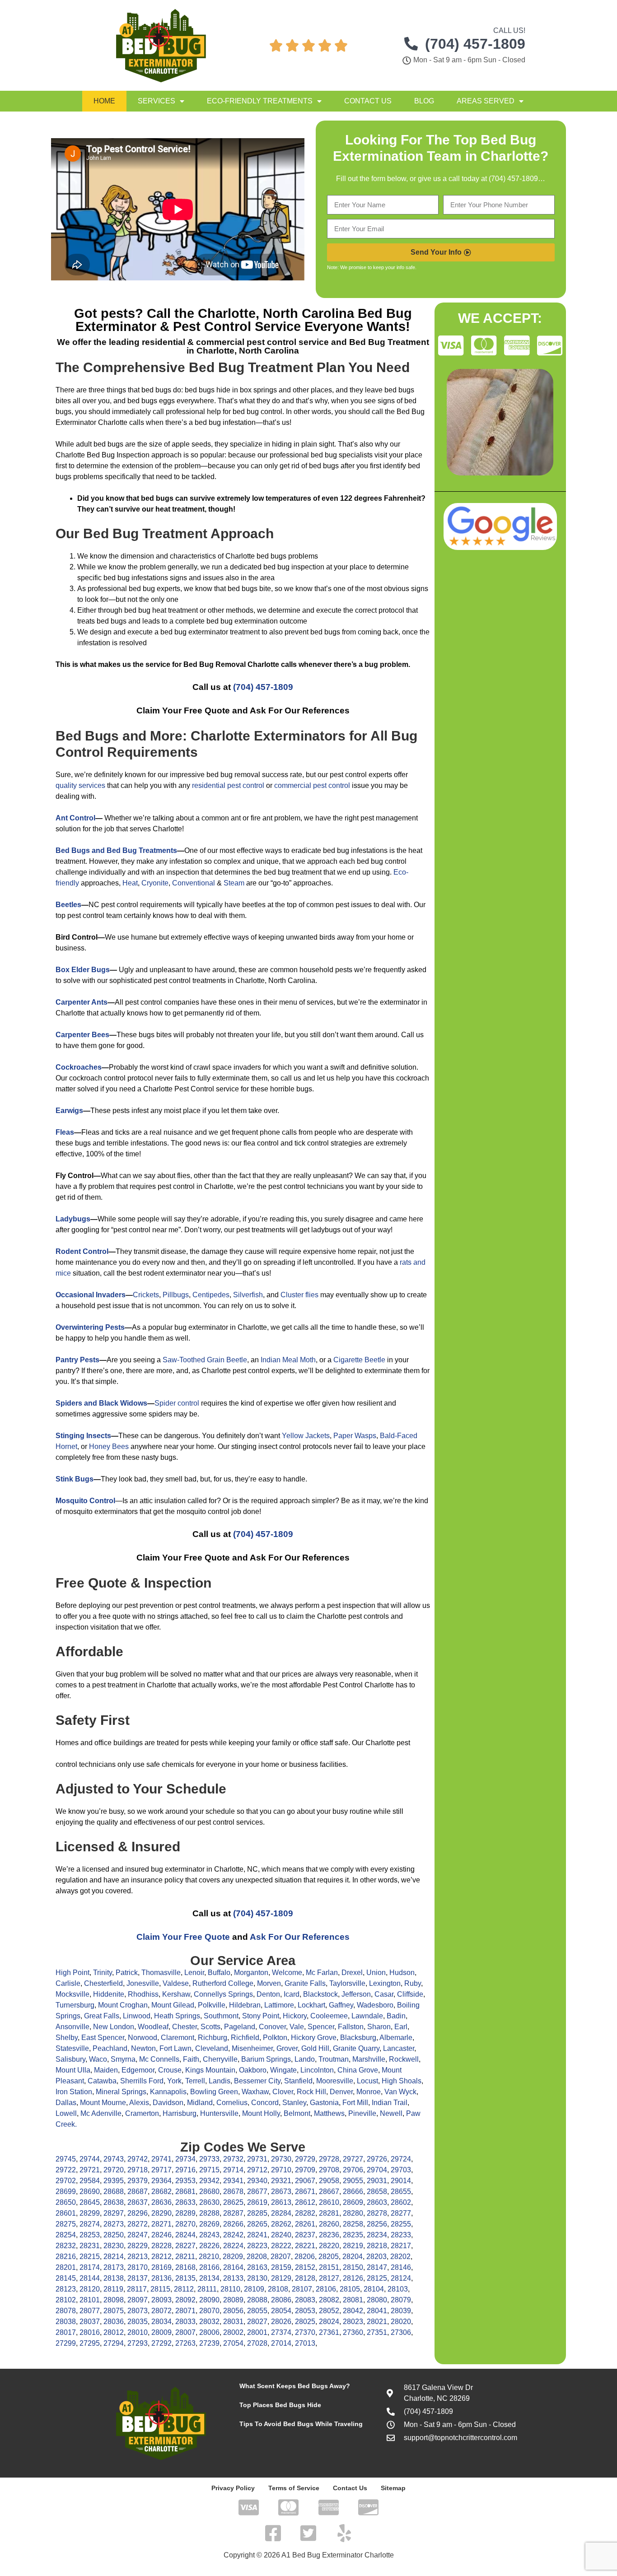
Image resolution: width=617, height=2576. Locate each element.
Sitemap (393, 2488)
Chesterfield (103, 1983)
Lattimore (279, 2005)
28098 (114, 2300)
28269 (209, 2224)
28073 (138, 2311)
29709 (305, 2170)
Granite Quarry (356, 2048)
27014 (281, 2343)
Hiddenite (109, 1994)
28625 (233, 2202)
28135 (185, 2278)
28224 (233, 2246)
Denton (268, 1994)
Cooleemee (329, 2016)
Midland (200, 2103)
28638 (114, 2202)
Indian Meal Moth (288, 1360)
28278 (377, 2213)
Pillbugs (176, 1295)
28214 (114, 2257)
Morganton (251, 1973)
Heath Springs (177, 2016)
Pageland (240, 2027)
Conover (272, 2027)
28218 (377, 2246)
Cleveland (212, 2048)
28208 (257, 2257)
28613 (281, 2202)
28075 (114, 2311)
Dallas (66, 2103)
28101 (90, 2300)
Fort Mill (355, 2103)
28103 (398, 2289)
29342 (209, 2181)
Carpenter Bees (82, 1035)
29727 (353, 2159)
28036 (114, 2322)
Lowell (66, 2113)
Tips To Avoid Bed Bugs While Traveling (301, 2424)
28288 (209, 2213)
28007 (185, 2332)
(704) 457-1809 (513, 179)
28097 (138, 2300)
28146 (401, 2267)
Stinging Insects (83, 1436)
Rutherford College (223, 1983)
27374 (281, 2332)
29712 (257, 2170)
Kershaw (176, 1994)
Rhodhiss (143, 1994)
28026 (281, 2322)
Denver (341, 2092)
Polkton (275, 2038)
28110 (230, 2289)
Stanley (294, 2103)
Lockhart (311, 2005)
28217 (401, 2246)
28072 (161, 2311)
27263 (185, 2343)
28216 (66, 2257)
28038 (66, 2322)
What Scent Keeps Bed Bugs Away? (295, 2386)
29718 (138, 2170)
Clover (283, 2092)
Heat (130, 883)
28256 (377, 2224)
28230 (114, 2246)
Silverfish (248, 1295)
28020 (401, 2322)
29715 (209, 2170)
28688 (114, 2192)
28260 (329, 2224)
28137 (138, 2278)
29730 (281, 2159)
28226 (209, 2246)
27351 (377, 2332)
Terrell (195, 2081)
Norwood (143, 2038)
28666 (353, 2192)
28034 (161, 2322)
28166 (209, 2267)
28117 (137, 2289)
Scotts (210, 2027)
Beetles (68, 905)
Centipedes (211, 1295)
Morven (269, 1983)
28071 (185, 2311)
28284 (281, 2213)
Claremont (178, 2038)
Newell (391, 2113)
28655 (401, 2192)
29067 (305, 2181)
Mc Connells (159, 2059)
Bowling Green (214, 2092)
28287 (233, 2213)
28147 (377, 2267)
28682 (161, 2192)
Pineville (362, 2113)
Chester (185, 2027)
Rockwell (404, 2059)
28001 (257, 2332)
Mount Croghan (123, 2005)
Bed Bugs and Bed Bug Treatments (116, 850)
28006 (209, 2332)
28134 (209, 2278)
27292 (161, 2343)
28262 (281, 2224)
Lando (305, 2059)
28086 (281, 2300)
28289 (185, 2213)
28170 (138, 2267)
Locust (367, 2081)
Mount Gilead (173, 2005)
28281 (329, 2213)
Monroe (369, 2092)
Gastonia (324, 2103)
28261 (305, 2224)
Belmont (297, 2113)
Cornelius (232, 2103)
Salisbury (70, 2059)
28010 (138, 2332)
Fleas (65, 1132)
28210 (209, 2257)
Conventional (194, 883)
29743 (114, 2159)
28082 (329, 2300)
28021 (377, 2322)
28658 (377, 2192)
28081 (353, 2300)
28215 (90, 2257)
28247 (138, 2235)
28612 (305, 2202)
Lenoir (194, 1973)
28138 (114, 2278)
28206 (305, 2257)
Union (376, 1973)
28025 (305, 2322)
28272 (138, 2224)
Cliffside (410, 1994)
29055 (353, 2181)
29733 (209, 2159)
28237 (305, 2235)
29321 (281, 2181)
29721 (90, 2170)
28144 (90, 2278)
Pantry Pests (77, 1360)
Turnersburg (75, 2005)
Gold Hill (315, 2048)
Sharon (379, 2027)
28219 (353, 2246)
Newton (143, 2048)
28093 (161, 2300)
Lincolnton (317, 2070)
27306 (401, 2332)
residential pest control (228, 785)
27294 (114, 2343)
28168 (185, 2267)
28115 (160, 2289)
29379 (138, 2181)
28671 (305, 2192)
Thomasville (161, 1973)
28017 (66, 2332)
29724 (401, 2159)
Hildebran (245, 2005)
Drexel (352, 1973)
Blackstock (320, 1994)
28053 (305, 2311)
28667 (329, 2192)
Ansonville (72, 2027)
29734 (185, 2159)
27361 (329, 2332)
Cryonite (155, 883)
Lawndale (367, 2016)
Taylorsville (347, 1983)
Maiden (106, 2070)
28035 (138, 2322)
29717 (161, 2170)
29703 (401, 2170)
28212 (161, 2257)
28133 (233, 2278)
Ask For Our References (300, 1937)
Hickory (295, 2016)
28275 (66, 2224)
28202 (400, 2257)
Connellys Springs (223, 1994)
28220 (329, 2246)
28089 (233, 2300)
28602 (401, 2202)
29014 (401, 2181)
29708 (329, 2170)
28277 (401, 2213)
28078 (66, 2311)
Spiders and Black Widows (101, 1403)
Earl (401, 2027)
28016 (90, 2332)
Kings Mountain (210, 2070)
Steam (234, 883)
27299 (66, 2343)
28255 (401, 2224)
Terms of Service (294, 2488)
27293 (138, 2343)
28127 (329, 2278)
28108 (278, 2289)
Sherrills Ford (142, 2081)
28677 (257, 2192)
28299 (90, 2213)
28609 (353, 2202)
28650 (66, 2202)
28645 (90, 2202)
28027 (257, 2322)
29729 (305, 2159)
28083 (305, 2300)
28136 (161, 2278)
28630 (209, 2202)
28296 (138, 2213)
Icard (292, 1994)
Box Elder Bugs (83, 970)
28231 (90, 2246)
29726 (377, 2159)
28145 (66, 2278)
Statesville (72, 2048)
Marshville (369, 2059)
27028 (257, 2343)
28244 (185, 2235)
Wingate (283, 2070)
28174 (90, 2267)
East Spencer (103, 2038)
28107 (302, 2289)
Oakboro (253, 2070)
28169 (161, 2267)
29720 (114, 2170)
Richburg (213, 2038)
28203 (376, 2257)
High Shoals (402, 2081)
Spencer (321, 2027)
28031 (233, 2322)
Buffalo (219, 1973)
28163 (257, 2267)
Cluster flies (299, 1295)
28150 (353, 2267)
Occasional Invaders (91, 1295)
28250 (114, 2235)
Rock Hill (311, 2092)
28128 (305, 2278)
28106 (326, 2289)
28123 (66, 2289)
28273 (114, 2224)
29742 (138, 2159)
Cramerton (142, 2113)
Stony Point (261, 2016)
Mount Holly (261, 2113)
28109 (254, 2289)
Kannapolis (168, 2092)
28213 (138, 2257)
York (174, 2081)
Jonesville (143, 1983)
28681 (185, 2192)
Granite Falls (305, 1983)
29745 (66, 2159)
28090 (209, 2300)
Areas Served (486, 101)
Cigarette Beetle (359, 1360)
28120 (90, 2289)
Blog (424, 101)
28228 (161, 2246)
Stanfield (298, 2081)
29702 (66, 2181)
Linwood (137, 2016)
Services (157, 101)
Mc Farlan (322, 1973)
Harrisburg (180, 2113)
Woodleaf (153, 2027)
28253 (90, 2235)
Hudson (402, 1973)
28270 (185, 2224)
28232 (66, 2246)
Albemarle (396, 2038)
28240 (281, 2235)
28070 (209, 2311)
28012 (114, 2332)
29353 (185, 2181)
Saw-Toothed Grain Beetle (205, 1360)
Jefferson (356, 1994)
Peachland (110, 2048)
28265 (257, 2224)
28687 (138, 2192)
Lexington (385, 1983)
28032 (209, 2322)
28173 (114, 2267)
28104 (374, 2289)
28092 (185, 2300)
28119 (113, 2289)
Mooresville (335, 2081)
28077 (90, 2311)
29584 (90, 2181)
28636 (161, 2202)
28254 (66, 2235)
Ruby (413, 1983)
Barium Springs (266, 2059)
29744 (90, 2159)
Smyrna (123, 2059)
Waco (98, 2059)
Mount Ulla (73, 2070)
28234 (377, 2235)
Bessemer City (257, 2081)
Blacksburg (358, 2038)
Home (104, 101)
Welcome (287, 1973)
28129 (281, 2278)
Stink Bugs (75, 1479)
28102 (66, 2300)
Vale (297, 2027)
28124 (401, 2278)
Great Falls (102, 2016)
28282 (305, 2213)
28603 (377, 2202)
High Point (72, 1973)
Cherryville (220, 2059)
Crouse (170, 2070)
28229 (138, 2246)
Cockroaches (79, 1067)
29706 (353, 2170)
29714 (233, 2170)
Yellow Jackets (306, 1436)
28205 (329, 2257)
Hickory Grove (314, 2038)
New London (114, 2027)
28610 (329, 2202)
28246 (161, 2235)
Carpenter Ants (82, 1002)
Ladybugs (73, 1219)
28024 (329, 2322)
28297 (114, 2213)
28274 (90, 2224)
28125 (377, 2278)
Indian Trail (390, 2103)
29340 (257, 2181)
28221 (305, 2246)
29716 (185, 2170)
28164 (233, 2267)
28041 (377, 2311)
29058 (329, 2181)
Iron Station (74, 2092)
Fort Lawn (175, 2048)
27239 (209, 2343)
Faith (191, 2059)
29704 (377, 2170)
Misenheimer (252, 2048)
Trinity (103, 1973)
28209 (233, 2257)
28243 (209, 2235)
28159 (281, 2267)
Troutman (334, 2059)
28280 (353, 2213)
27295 (90, 2343)
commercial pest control (312, 785)
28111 (207, 2289)
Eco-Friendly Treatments (260, 101)
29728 (329, 2159)
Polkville (212, 2005)
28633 (185, 2202)
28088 (257, 2300)
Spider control (177, 1403)
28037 (90, 2322)
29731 (257, 2159)
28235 (353, 2235)
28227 (185, 2246)
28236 (329, 2235)
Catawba (102, 2081)
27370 (305, 2332)
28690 (90, 2192)
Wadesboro (375, 2005)
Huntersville (219, 2113)
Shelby (67, 2038)
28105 (350, 2289)
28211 (185, 2257)
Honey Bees (109, 1446)
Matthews (329, 2113)
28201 (66, 2267)
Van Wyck (400, 2092)
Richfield (245, 2038)
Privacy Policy (233, 2488)
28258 (353, 2224)
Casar (384, 1994)
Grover (287, 2048)
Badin (396, 2016)
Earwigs (69, 1111)
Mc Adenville (101, 2113)
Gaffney (341, 2005)
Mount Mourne (103, 2103)
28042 (353, 2311)
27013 (305, 2343)
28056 (233, 2311)
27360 (353, 2332)
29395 (114, 2181)
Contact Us (368, 101)
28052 (329, 2311)
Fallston (351, 2027)
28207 (281, 2257)
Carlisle (68, 1983)
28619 (257, 2202)
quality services (80, 785)
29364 (161, 2181)
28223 (257, 2246)
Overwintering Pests (90, 1327)
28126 (353, 2278)
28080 (377, 2300)
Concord (265, 2103)
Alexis (139, 2103)
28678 (233, 2192)
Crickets (146, 1295)
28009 (161, 2332)
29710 (281, 2170)
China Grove (358, 2070)
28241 (257, 2235)
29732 (233, 2159)
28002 (233, 2332)
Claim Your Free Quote (183, 1937)
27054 (233, 2343)
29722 (66, 2170)
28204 (353, 2257)
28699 (66, 2192)
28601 (66, 2213)
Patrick (127, 1973)
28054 (281, 2311)
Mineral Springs (121, 2092)
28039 (401, 2311)
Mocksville (72, 1994)
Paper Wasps (355, 1436)
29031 (377, 2181)
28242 (233, 2235)
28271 (161, 2224)
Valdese (176, 1983)
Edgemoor (138, 2070)
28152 (305, 2267)
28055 (257, 2311)
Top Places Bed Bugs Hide (280, 2405)
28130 (257, 2278)
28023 (353, 2322)
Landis (220, 2081)
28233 (401, 2235)
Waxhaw (255, 2092)
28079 (401, 2300)
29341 (233, 2181)
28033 (185, 2322)
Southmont (221, 2016)
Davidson (168, 2103)
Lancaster (399, 2048)
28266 (233, 2224)
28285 (257, 2213)
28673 (281, 2192)
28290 (161, 2213)
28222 (281, 2246)
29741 (161, 2159)
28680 (209, 2192)
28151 (329, 2267)
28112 (184, 2289)
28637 (138, 2202)
